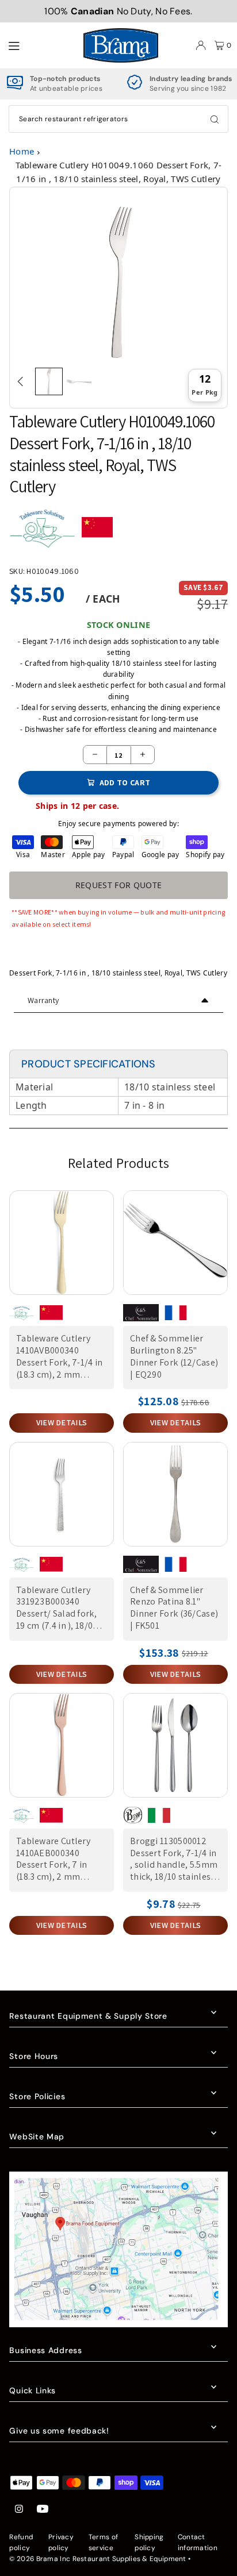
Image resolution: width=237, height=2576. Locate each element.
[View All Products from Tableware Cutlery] (43, 532)
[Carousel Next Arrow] (216, 381)
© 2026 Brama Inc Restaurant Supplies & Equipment (98, 2559)
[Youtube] (43, 2510)
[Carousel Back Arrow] (21, 381)
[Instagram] (19, 2510)
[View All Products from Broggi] (133, 1820)
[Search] (215, 119)
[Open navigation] (40, 45)
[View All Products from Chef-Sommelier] (141, 1317)
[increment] (143, 755)
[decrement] (95, 755)
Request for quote (119, 885)
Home (22, 151)
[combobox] (118, 119)
